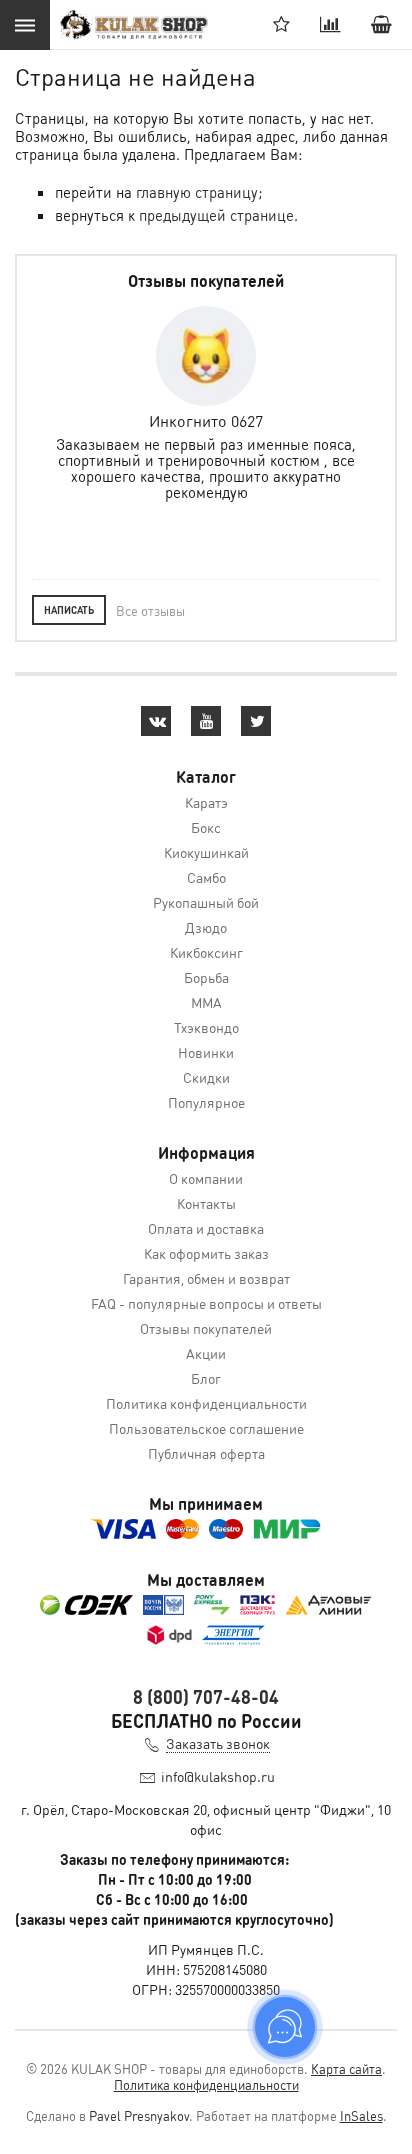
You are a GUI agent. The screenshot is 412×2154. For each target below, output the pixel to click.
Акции (206, 1353)
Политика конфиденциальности (206, 1403)
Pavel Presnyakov (139, 2115)
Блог (206, 1378)
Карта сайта (346, 2068)
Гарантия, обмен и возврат (206, 1278)
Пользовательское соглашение (206, 1428)
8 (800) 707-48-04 (206, 1696)
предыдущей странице (216, 215)
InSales (361, 2115)
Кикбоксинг (206, 952)
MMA (206, 1002)
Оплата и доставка (206, 1228)
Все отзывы (150, 610)
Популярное (206, 1102)
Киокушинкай (206, 852)
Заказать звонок (218, 1743)
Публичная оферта (206, 1453)
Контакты (206, 1203)
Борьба (206, 977)
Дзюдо (206, 927)
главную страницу (197, 192)
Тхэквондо (206, 1027)
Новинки (206, 1052)
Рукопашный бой (206, 902)
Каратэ (206, 802)
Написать (69, 610)
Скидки (206, 1077)
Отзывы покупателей (206, 1328)
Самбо (206, 877)
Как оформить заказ (206, 1253)
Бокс (206, 827)
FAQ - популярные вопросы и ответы (206, 1303)
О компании (206, 1178)
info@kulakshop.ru (218, 1776)
